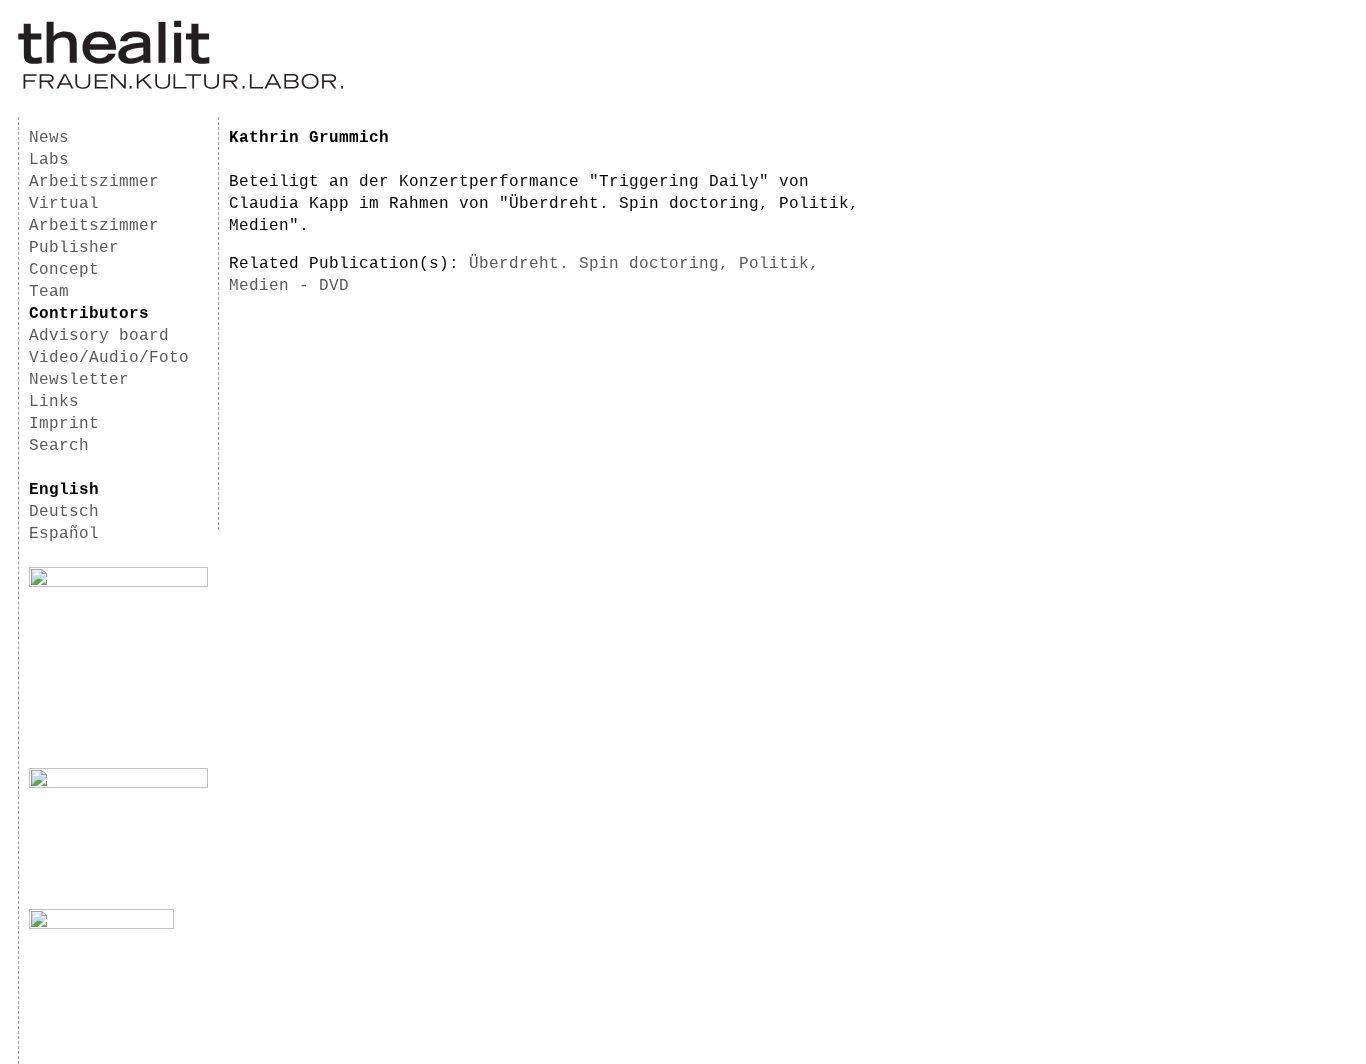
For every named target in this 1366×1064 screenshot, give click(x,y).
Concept (64, 270)
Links (54, 402)
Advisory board (99, 336)
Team (49, 292)
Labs (49, 160)
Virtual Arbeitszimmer (94, 215)
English (64, 490)
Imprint (64, 424)
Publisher (74, 248)
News (49, 138)
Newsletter (79, 380)
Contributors (89, 314)
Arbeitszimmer (94, 182)
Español (64, 534)
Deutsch (64, 512)
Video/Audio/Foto (109, 358)
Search (59, 446)
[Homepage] (180, 86)
